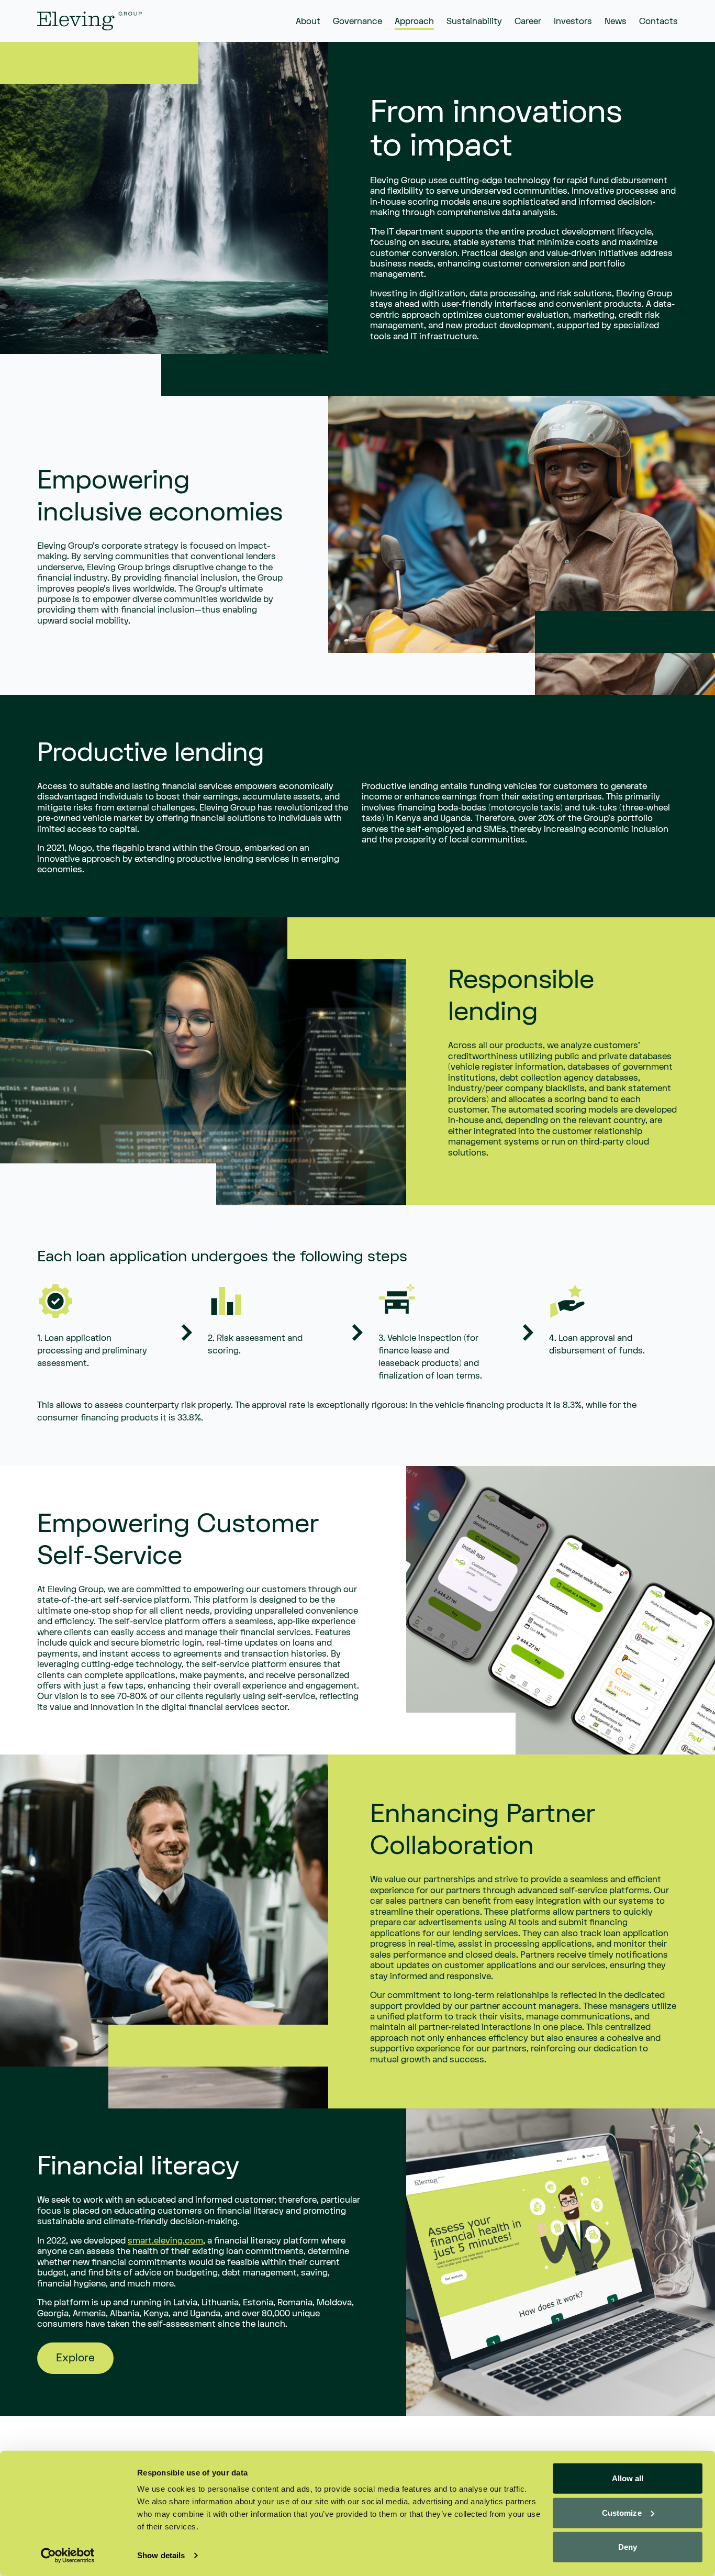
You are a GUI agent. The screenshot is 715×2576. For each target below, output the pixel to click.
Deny (628, 2547)
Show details (161, 2555)
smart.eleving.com (165, 2241)
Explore (75, 2358)
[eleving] (90, 21)
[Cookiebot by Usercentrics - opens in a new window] (68, 2556)
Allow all (628, 2478)
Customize (622, 2512)
